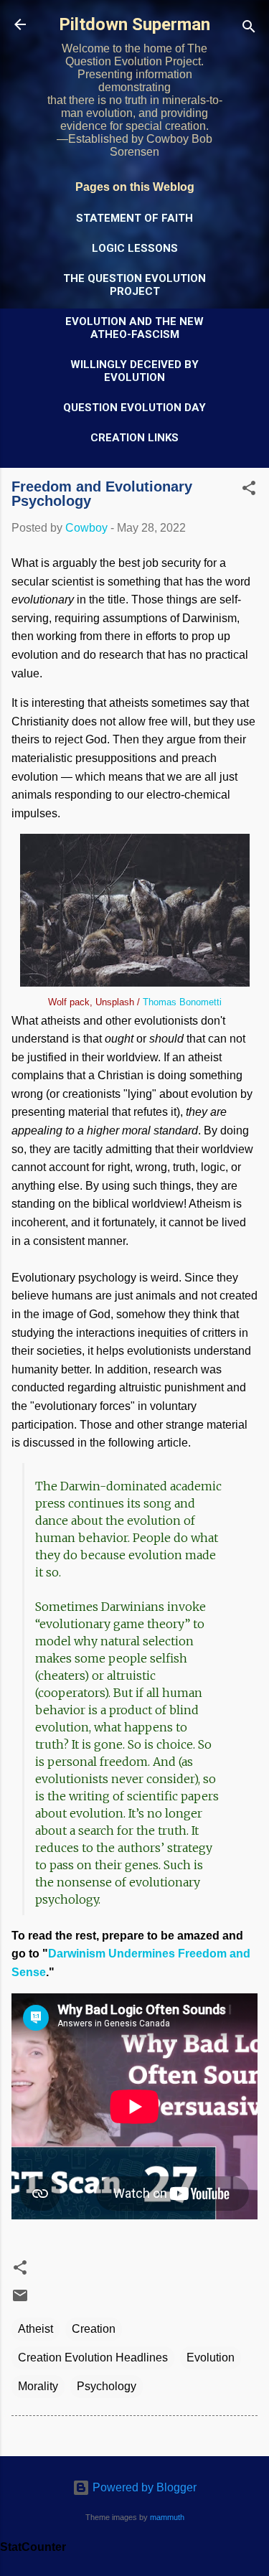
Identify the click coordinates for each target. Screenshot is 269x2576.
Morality (38, 2386)
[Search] (249, 29)
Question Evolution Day (134, 408)
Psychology (107, 2386)
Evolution (211, 2358)
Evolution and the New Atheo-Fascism (134, 328)
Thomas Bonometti (182, 1002)
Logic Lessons (135, 248)
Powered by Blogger (143, 2487)
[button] (249, 490)
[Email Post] (20, 2300)
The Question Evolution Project (134, 285)
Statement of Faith (134, 218)
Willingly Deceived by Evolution (134, 371)
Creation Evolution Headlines (93, 2358)
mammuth (167, 2517)
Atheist (36, 2329)
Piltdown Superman (134, 24)
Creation (94, 2329)
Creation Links (134, 438)
